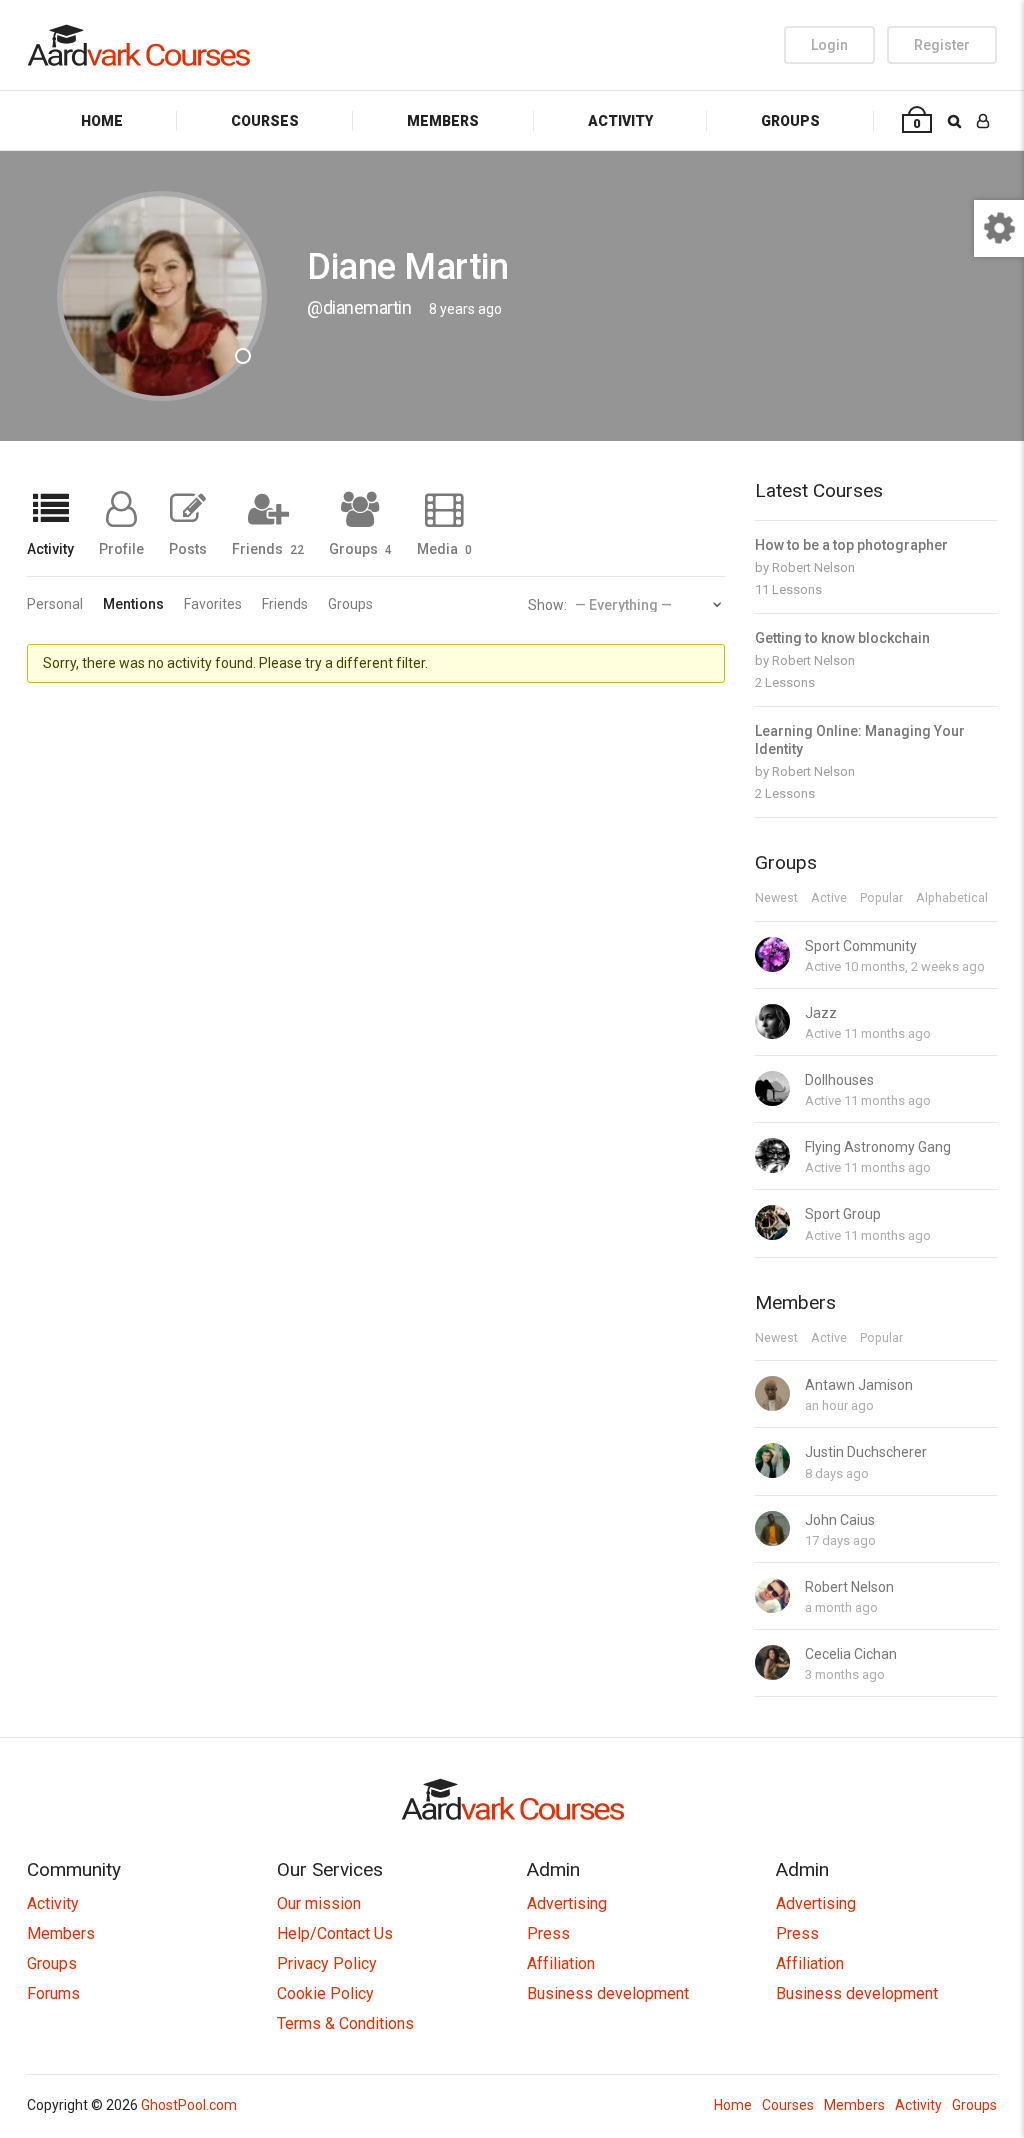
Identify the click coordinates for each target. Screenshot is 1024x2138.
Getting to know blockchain (842, 638)
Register (942, 45)
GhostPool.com (189, 2105)
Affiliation (561, 1963)
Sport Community (861, 946)
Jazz (821, 1013)
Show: (547, 605)
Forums (53, 1993)
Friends (268, 548)
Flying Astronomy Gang (878, 1147)
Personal (55, 604)
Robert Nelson (813, 567)
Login (829, 45)
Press (548, 1933)
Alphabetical (952, 898)
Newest (776, 898)
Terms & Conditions (345, 2023)
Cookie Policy (325, 1993)
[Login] (983, 120)
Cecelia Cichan (851, 1654)
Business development (608, 1993)
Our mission (319, 1903)
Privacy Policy (327, 1963)
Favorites (213, 604)
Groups (790, 121)
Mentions (133, 604)
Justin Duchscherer (866, 1452)
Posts (188, 548)
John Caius (840, 1520)
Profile (121, 548)
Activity (620, 121)
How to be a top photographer (851, 545)
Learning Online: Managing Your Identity (860, 740)
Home (102, 121)
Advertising (567, 1903)
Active (829, 898)
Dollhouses (839, 1080)
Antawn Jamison (859, 1385)
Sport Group (843, 1214)
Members (443, 121)
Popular (881, 898)
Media (444, 548)
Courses (265, 121)
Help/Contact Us (335, 1933)
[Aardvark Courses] (138, 45)
